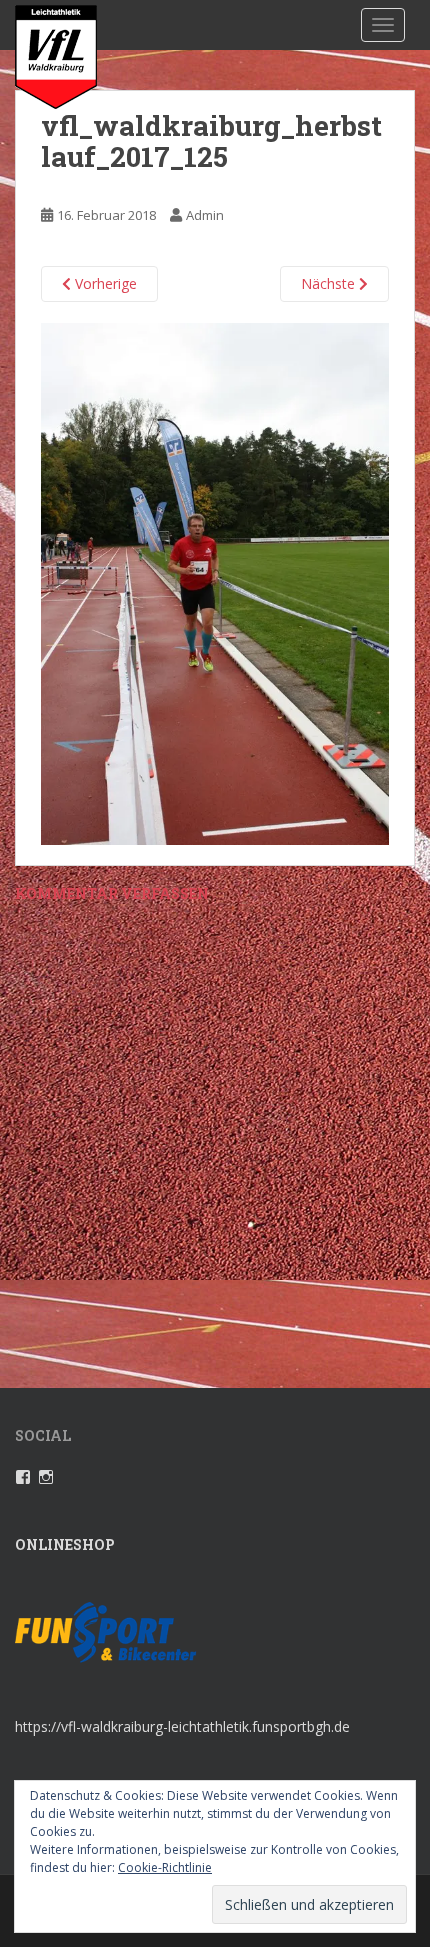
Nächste (330, 283)
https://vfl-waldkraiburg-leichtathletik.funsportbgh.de (182, 1726)
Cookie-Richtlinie (165, 1867)
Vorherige (104, 283)
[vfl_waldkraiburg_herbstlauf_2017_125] (215, 582)
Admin (205, 215)
